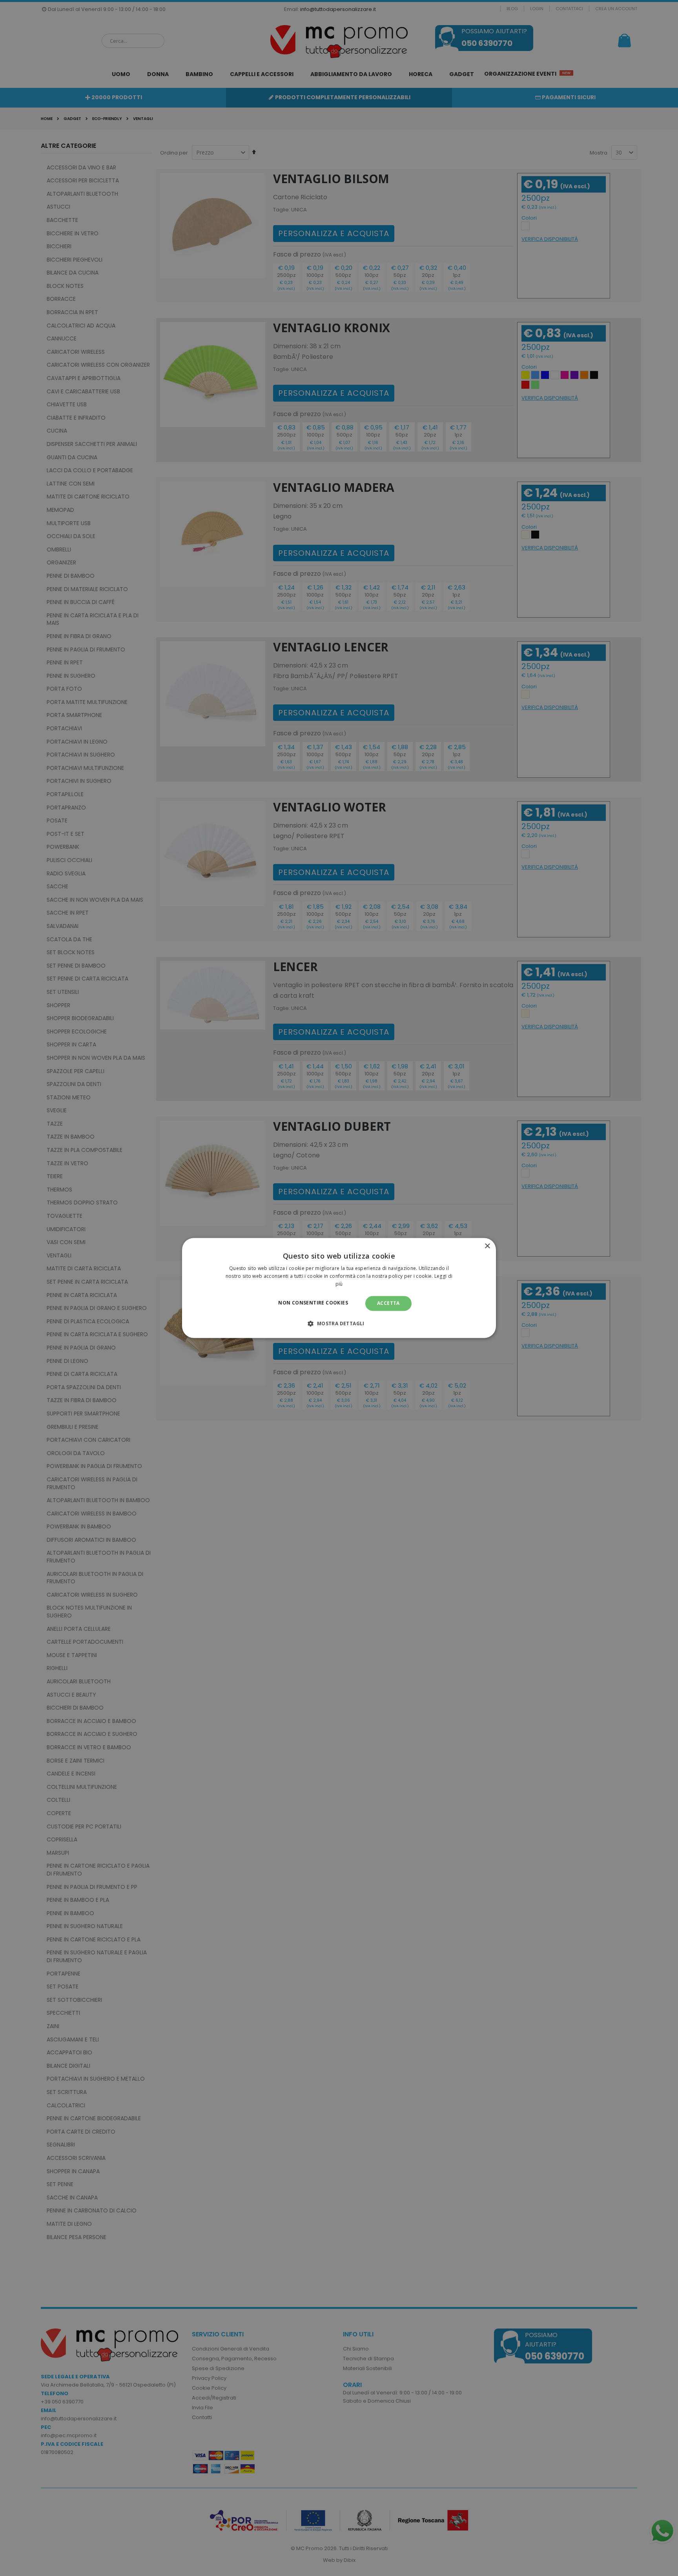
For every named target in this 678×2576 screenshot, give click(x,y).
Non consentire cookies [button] (313, 1303)
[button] (339, 1324)
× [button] (487, 1246)
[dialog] (339, 1288)
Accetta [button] (388, 1303)
